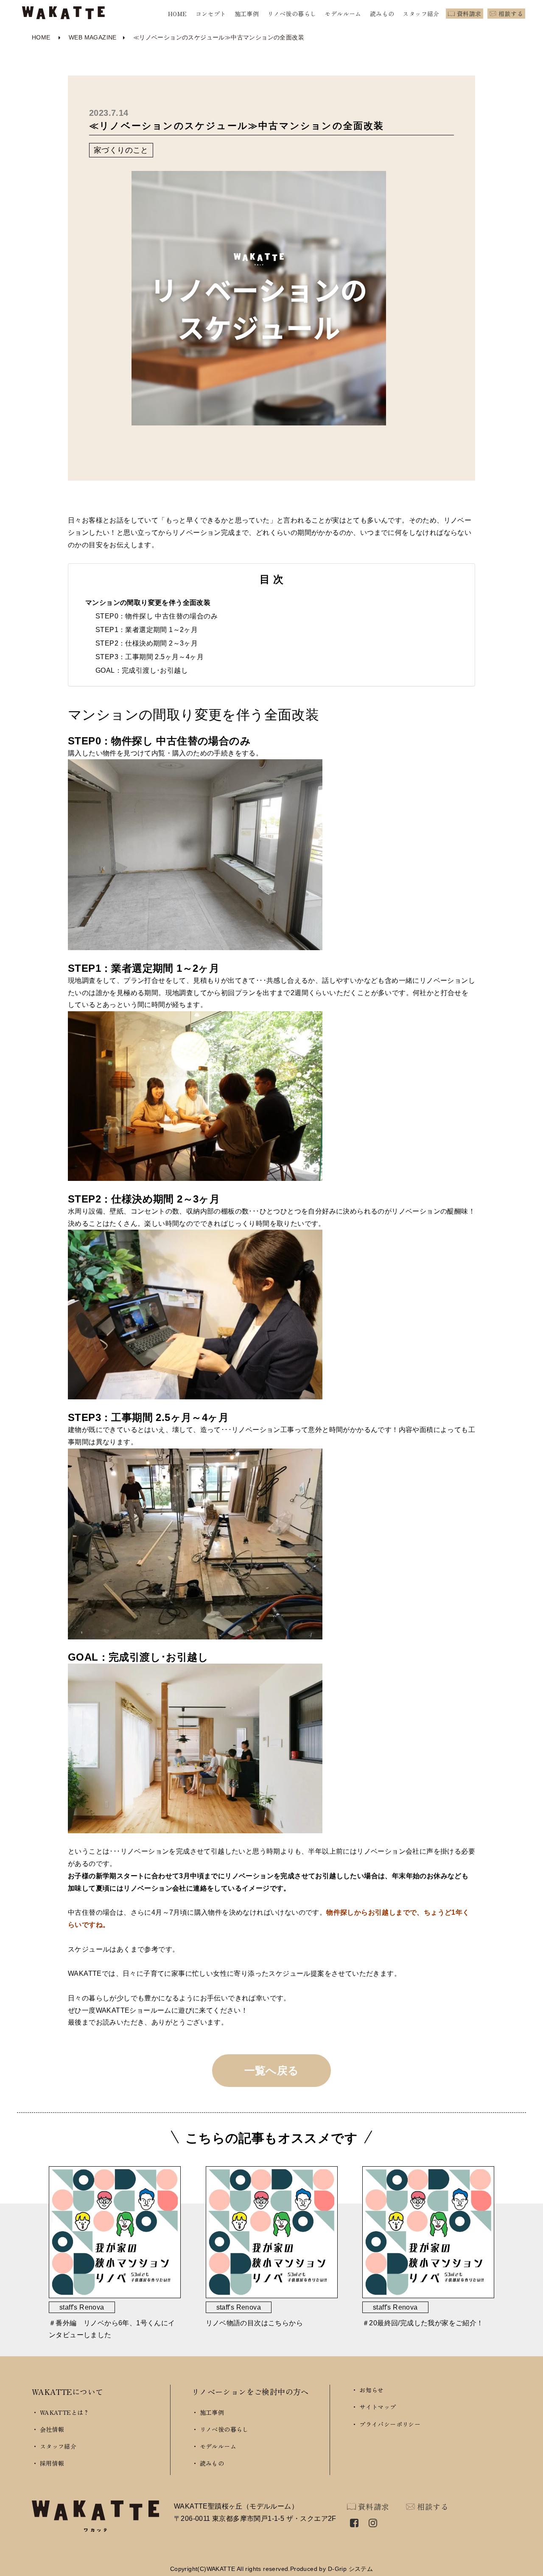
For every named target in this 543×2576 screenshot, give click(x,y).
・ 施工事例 (208, 2412)
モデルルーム (343, 14)
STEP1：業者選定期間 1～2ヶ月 (147, 630)
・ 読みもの (208, 2463)
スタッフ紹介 (421, 14)
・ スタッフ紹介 (54, 2446)
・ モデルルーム (214, 2446)
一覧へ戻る (272, 2070)
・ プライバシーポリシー (386, 2424)
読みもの (382, 14)
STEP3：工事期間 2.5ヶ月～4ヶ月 (150, 657)
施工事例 (247, 14)
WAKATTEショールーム (134, 2010)
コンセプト (211, 14)
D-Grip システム (350, 2569)
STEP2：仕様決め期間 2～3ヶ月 (147, 643)
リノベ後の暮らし (292, 14)
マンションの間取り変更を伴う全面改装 (148, 603)
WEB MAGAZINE (93, 37)
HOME (178, 14)
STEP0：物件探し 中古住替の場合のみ (157, 616)
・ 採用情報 (48, 2463)
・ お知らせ (367, 2390)
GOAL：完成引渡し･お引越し (142, 670)
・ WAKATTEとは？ (61, 2412)
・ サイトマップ (374, 2407)
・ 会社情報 (48, 2429)
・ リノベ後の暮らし (220, 2429)
